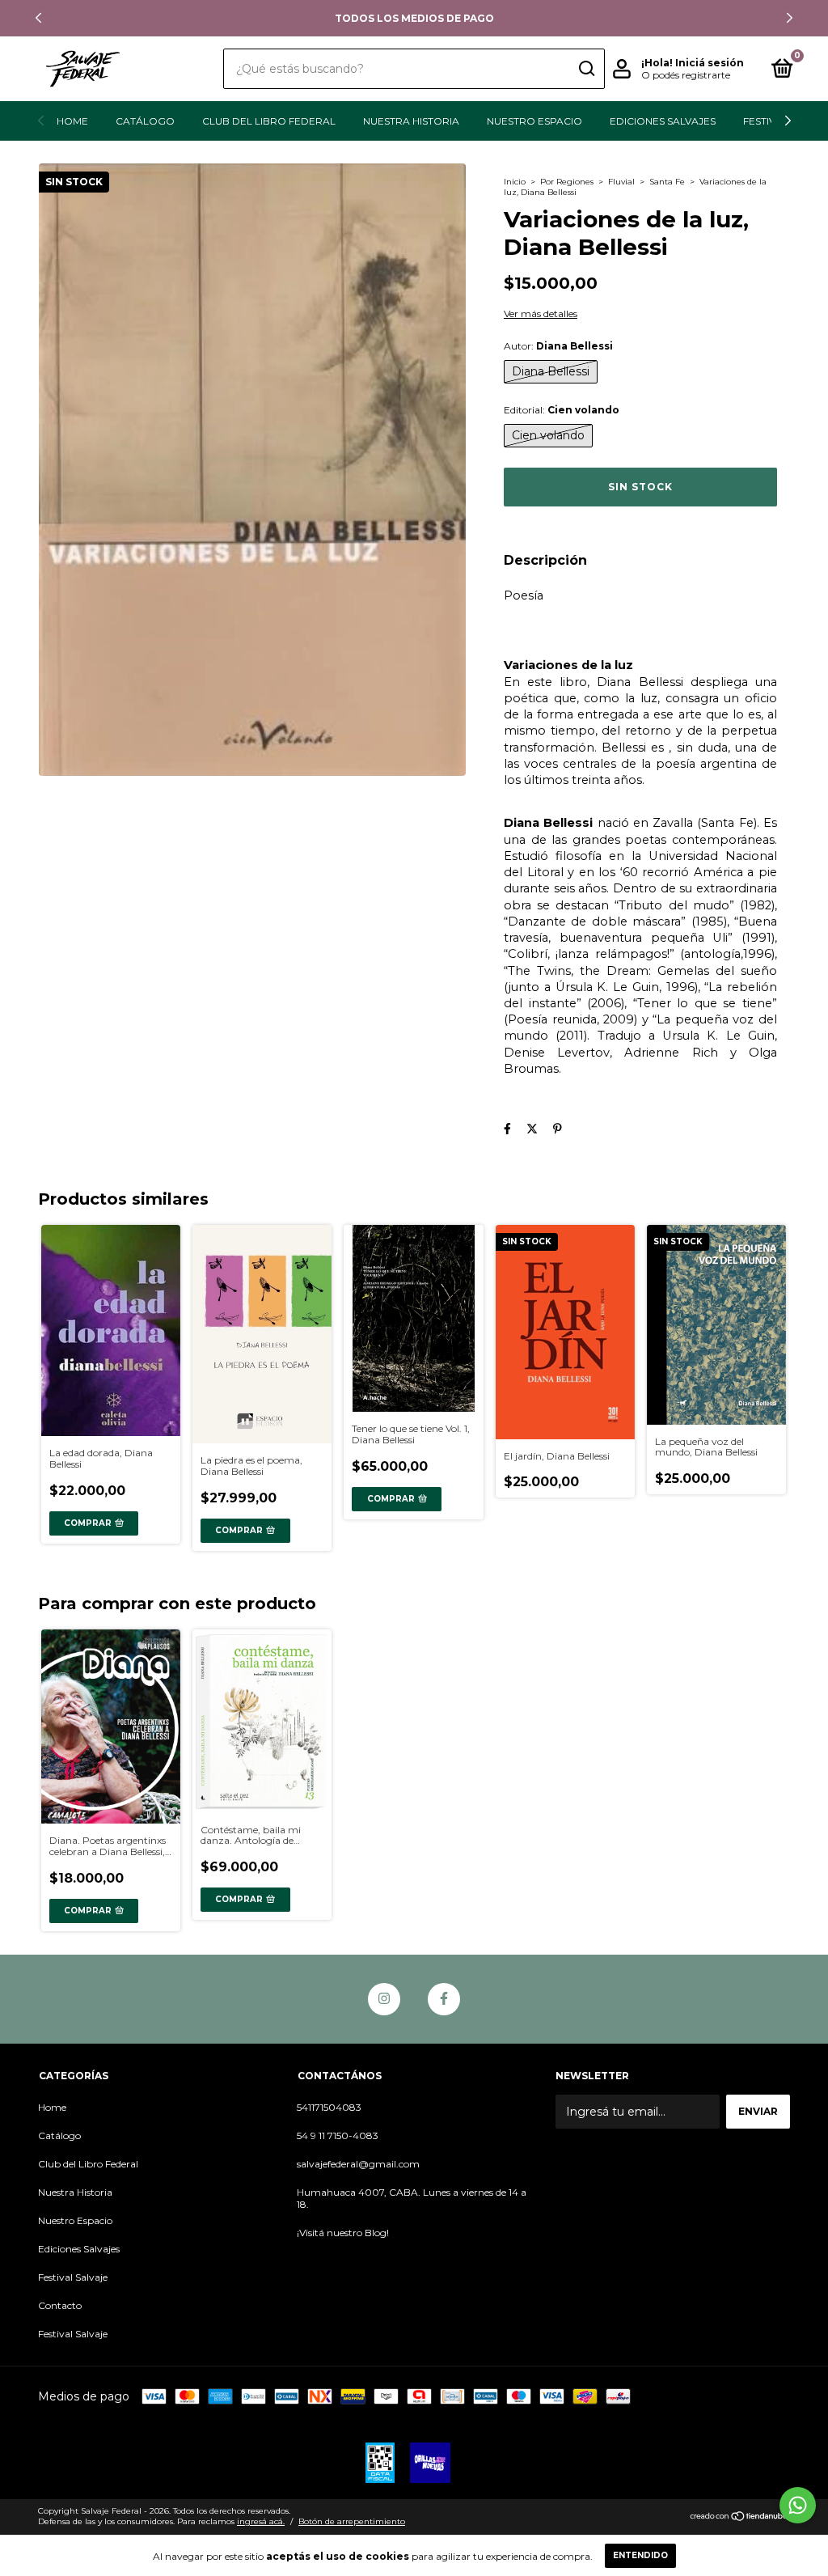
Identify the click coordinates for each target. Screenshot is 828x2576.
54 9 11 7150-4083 (338, 2135)
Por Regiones (567, 182)
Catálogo (145, 121)
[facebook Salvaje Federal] (444, 1999)
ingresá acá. (261, 2521)
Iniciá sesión (710, 63)
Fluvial (621, 182)
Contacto (60, 2305)
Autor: (558, 346)
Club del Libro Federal (269, 121)
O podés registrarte (686, 75)
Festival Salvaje (73, 2277)
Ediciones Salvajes (663, 121)
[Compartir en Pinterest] (558, 1129)
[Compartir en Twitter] (532, 1129)
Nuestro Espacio (534, 121)
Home (72, 121)
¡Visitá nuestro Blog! (343, 2233)
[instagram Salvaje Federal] (384, 1999)
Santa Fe (667, 182)
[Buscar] (586, 69)
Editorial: (562, 410)
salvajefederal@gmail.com (358, 2164)
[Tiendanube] (739, 2518)
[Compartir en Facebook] (507, 1129)
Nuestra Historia (411, 121)
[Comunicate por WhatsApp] (798, 2505)
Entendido (640, 2555)
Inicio (515, 182)
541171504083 (329, 2107)
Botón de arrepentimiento (352, 2521)
